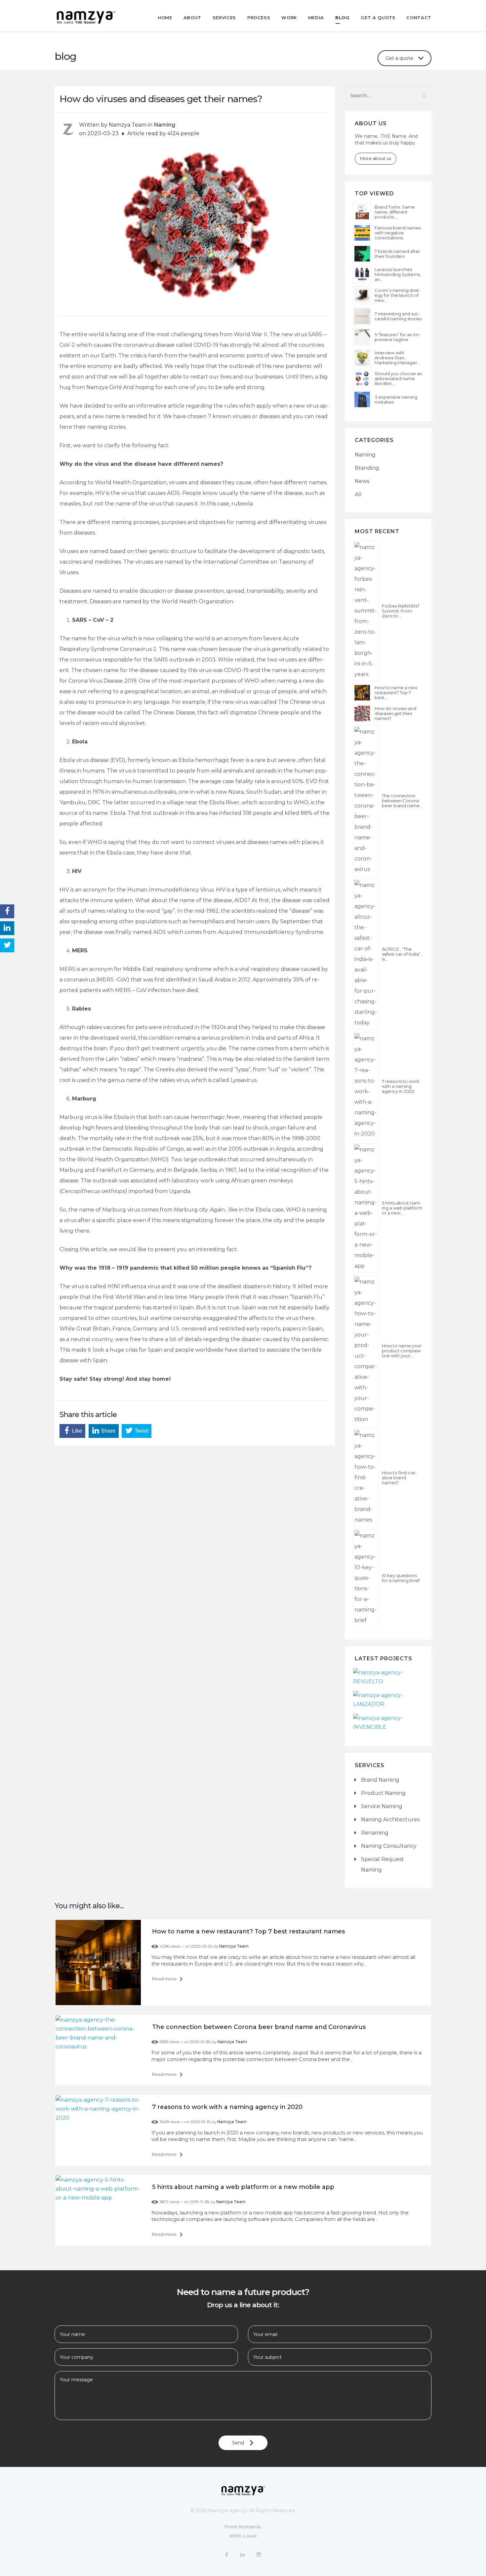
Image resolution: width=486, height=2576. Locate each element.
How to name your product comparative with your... (402, 1351)
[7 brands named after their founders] (362, 254)
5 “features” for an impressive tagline (397, 337)
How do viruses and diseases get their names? (395, 713)
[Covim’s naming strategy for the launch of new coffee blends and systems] (362, 295)
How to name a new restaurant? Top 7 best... (396, 693)
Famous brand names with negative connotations (398, 233)
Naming (164, 125)
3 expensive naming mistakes (396, 400)
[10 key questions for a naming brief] (366, 1578)
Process (259, 18)
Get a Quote (378, 18)
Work (289, 18)
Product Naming (383, 1793)
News (362, 481)
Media (316, 18)
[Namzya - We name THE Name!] (96, 17)
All (358, 494)
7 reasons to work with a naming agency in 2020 (401, 1086)
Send (238, 2443)
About (192, 18)
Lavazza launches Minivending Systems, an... (398, 275)
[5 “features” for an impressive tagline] (362, 337)
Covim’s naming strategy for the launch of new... (398, 295)
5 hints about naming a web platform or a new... (402, 1208)
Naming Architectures (390, 1820)
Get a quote (399, 58)
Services (224, 18)
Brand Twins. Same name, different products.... (395, 212)
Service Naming (382, 1806)
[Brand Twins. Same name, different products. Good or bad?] (362, 212)
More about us (376, 158)
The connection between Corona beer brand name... (402, 801)
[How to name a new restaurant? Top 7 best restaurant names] (362, 693)
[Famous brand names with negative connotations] (362, 233)
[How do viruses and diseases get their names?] (362, 713)
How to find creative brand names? (399, 1478)
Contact (419, 18)
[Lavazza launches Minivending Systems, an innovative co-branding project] (362, 275)
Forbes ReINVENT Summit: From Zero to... (401, 611)
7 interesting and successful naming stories (398, 316)
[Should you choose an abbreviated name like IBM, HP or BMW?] (362, 379)
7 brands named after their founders (397, 254)
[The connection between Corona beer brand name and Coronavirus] (366, 801)
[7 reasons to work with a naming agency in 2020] (366, 1086)
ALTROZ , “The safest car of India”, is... (402, 954)
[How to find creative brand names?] (366, 1478)
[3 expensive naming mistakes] (362, 399)
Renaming (375, 1833)
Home (165, 18)
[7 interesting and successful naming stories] (362, 316)
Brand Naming (380, 1780)
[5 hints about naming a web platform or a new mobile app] (366, 1208)
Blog (343, 18)
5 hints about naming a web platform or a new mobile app (243, 2187)
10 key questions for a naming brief (401, 1578)
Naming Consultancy (389, 1846)
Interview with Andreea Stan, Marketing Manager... (397, 358)
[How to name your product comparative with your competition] (366, 1351)
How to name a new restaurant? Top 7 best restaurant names (248, 1931)
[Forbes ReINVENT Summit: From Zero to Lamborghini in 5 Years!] (366, 611)
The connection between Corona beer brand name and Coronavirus (259, 2027)
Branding (367, 468)
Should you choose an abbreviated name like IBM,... (398, 379)
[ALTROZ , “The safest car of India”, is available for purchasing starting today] (366, 954)
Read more (165, 1979)
